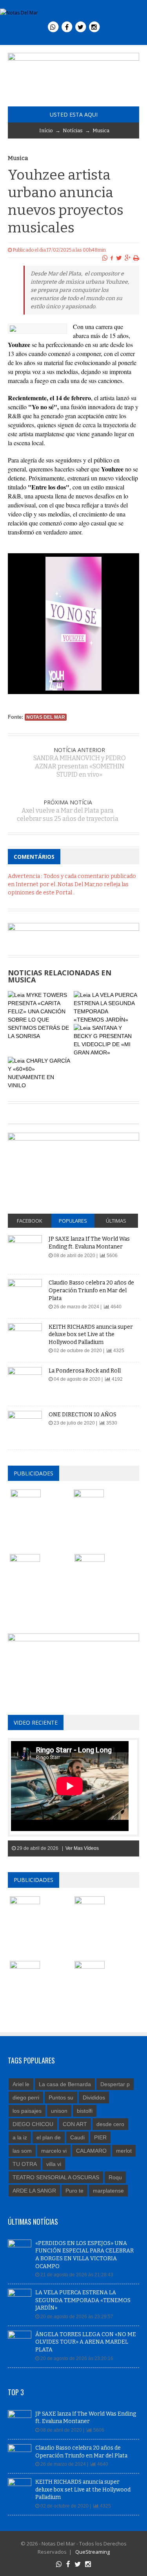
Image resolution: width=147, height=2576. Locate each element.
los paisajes (27, 2111)
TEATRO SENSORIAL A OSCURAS (56, 2177)
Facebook (30, 1221)
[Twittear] (119, 258)
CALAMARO (91, 2151)
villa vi (54, 2164)
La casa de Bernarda (65, 2084)
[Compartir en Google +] (128, 258)
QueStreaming (92, 2552)
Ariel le (21, 2084)
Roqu (115, 2177)
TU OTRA (25, 2164)
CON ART (75, 2124)
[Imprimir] (136, 258)
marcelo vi (54, 2151)
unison (59, 2111)
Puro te (74, 2191)
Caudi (77, 2137)
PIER (100, 2137)
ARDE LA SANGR (34, 2191)
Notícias (73, 130)
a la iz (20, 2137)
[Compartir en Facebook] (112, 258)
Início (46, 130)
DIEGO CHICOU (33, 2124)
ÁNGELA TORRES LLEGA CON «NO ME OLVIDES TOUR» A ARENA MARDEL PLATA (86, 2342)
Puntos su (61, 2097)
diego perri (26, 2097)
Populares (73, 1221)
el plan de (49, 2137)
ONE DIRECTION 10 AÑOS (83, 1415)
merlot (124, 2151)
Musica (101, 130)
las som (22, 2151)
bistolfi (85, 2111)
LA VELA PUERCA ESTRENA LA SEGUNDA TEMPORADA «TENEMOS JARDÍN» (83, 2300)
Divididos (94, 2097)
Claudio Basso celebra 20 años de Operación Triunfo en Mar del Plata (91, 1290)
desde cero (110, 2124)
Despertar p (115, 2084)
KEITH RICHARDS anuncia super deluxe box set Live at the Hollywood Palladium (91, 1335)
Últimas (116, 1221)
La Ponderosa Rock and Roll (85, 1371)
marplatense (108, 2191)
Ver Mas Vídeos (82, 1848)
